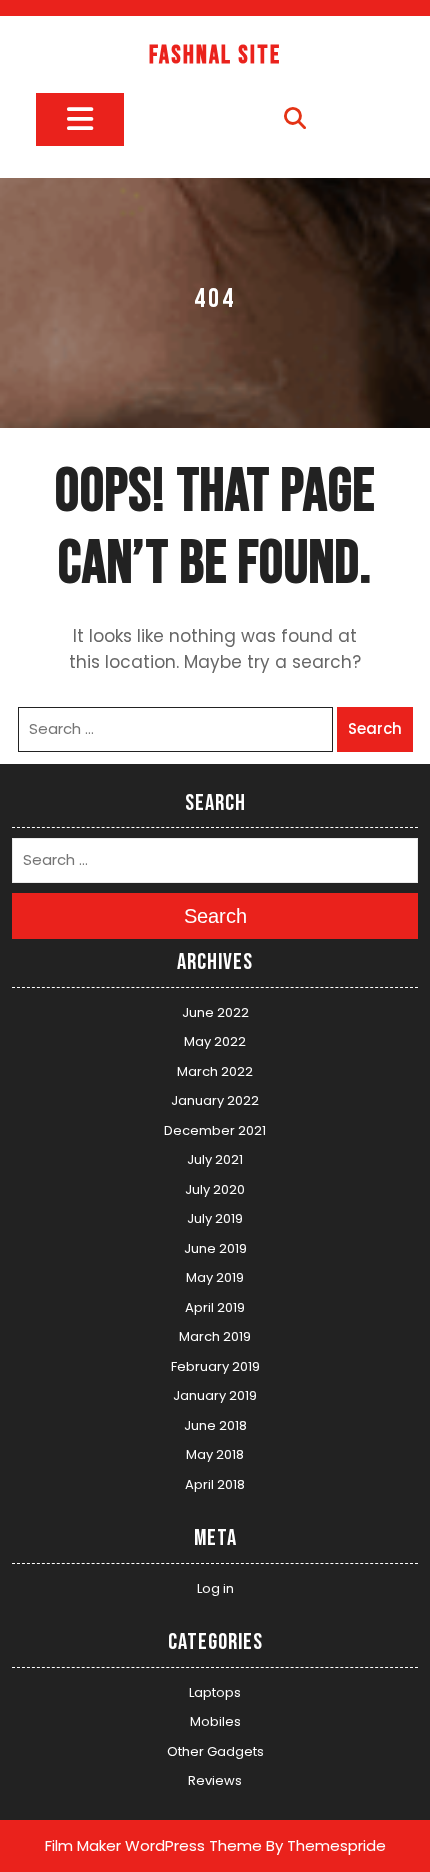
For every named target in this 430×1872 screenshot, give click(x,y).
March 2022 (215, 1071)
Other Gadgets (215, 1751)
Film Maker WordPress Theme (153, 1845)
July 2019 (215, 1218)
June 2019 (215, 1248)
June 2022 (215, 1012)
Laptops (215, 1692)
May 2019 (215, 1277)
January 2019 (215, 1395)
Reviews (215, 1780)
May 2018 (215, 1454)
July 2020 (215, 1189)
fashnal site (215, 55)
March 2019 (215, 1336)
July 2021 (215, 1159)
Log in (215, 1588)
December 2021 (215, 1130)
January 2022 (215, 1100)
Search (375, 728)
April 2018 (215, 1484)
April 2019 (215, 1307)
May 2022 (215, 1041)
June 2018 (215, 1425)
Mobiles (215, 1721)
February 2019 (215, 1366)
